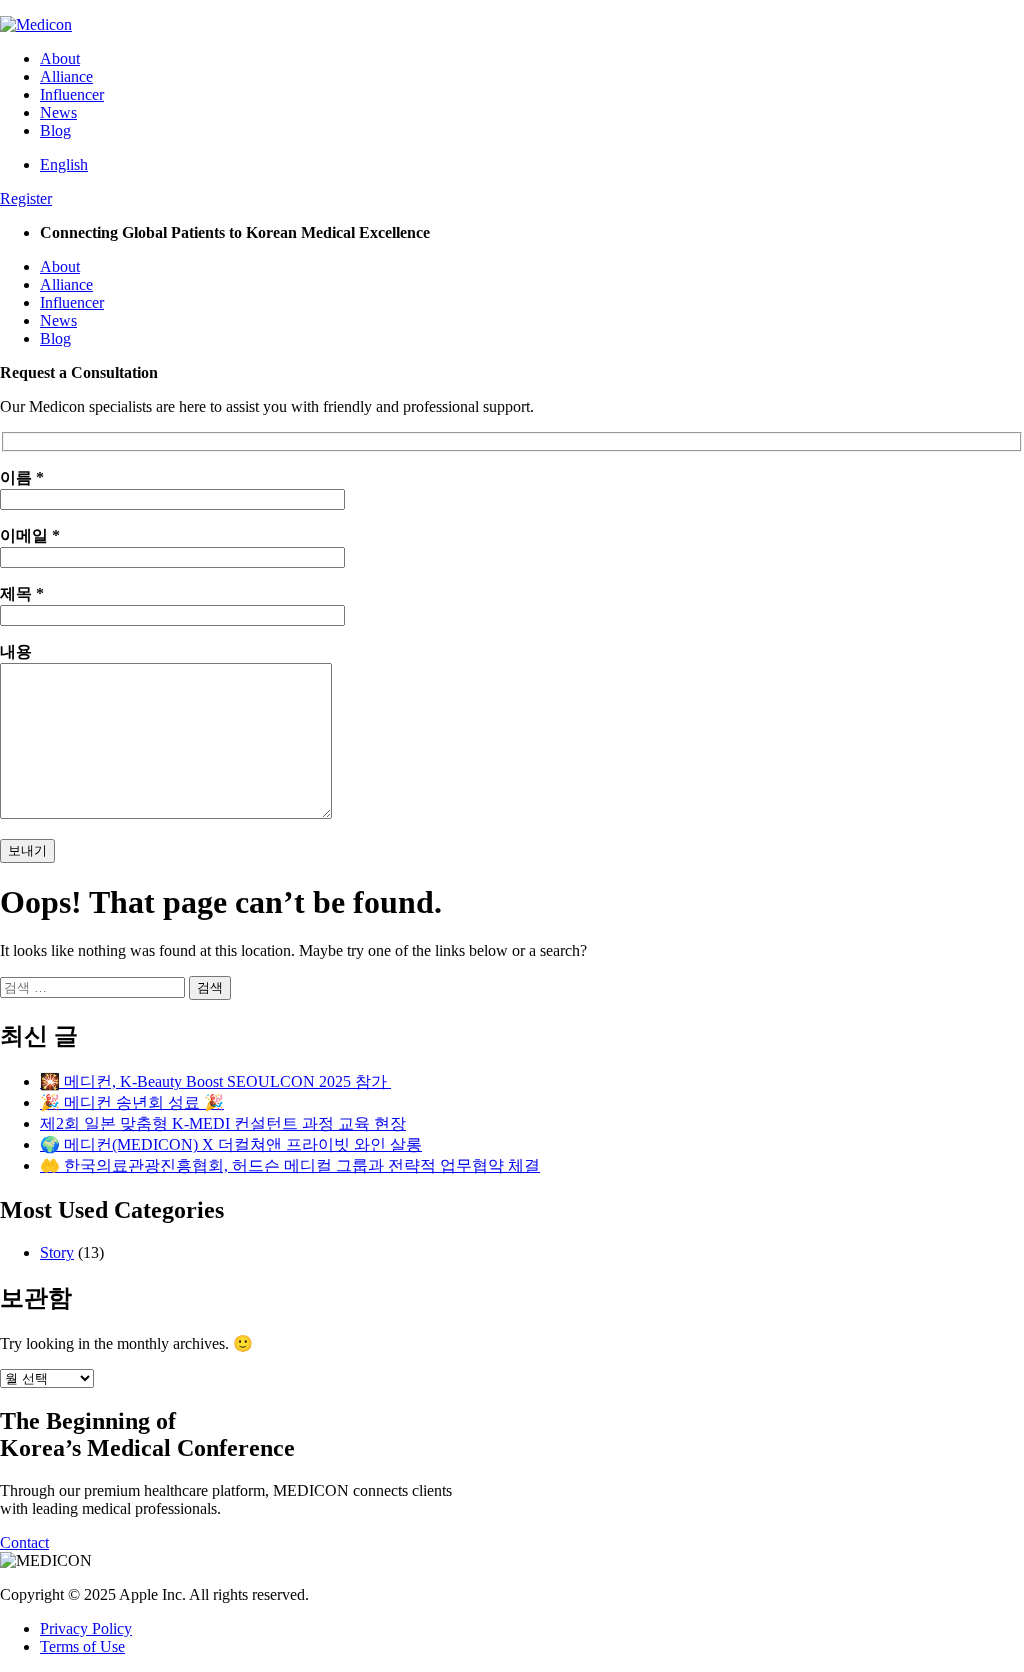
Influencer (72, 94)
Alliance (66, 76)
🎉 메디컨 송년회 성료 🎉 (132, 1102)
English (64, 164)
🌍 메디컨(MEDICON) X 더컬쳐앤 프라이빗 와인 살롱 (231, 1144)
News (58, 112)
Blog (55, 130)
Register (26, 198)
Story (57, 1252)
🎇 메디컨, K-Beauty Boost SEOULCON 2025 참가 (215, 1081)
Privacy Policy (86, 1628)
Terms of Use (82, 1646)
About (60, 58)
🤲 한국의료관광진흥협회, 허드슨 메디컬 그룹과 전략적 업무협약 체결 (290, 1165)
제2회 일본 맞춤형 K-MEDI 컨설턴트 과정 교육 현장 (223, 1123)
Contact (24, 1542)
